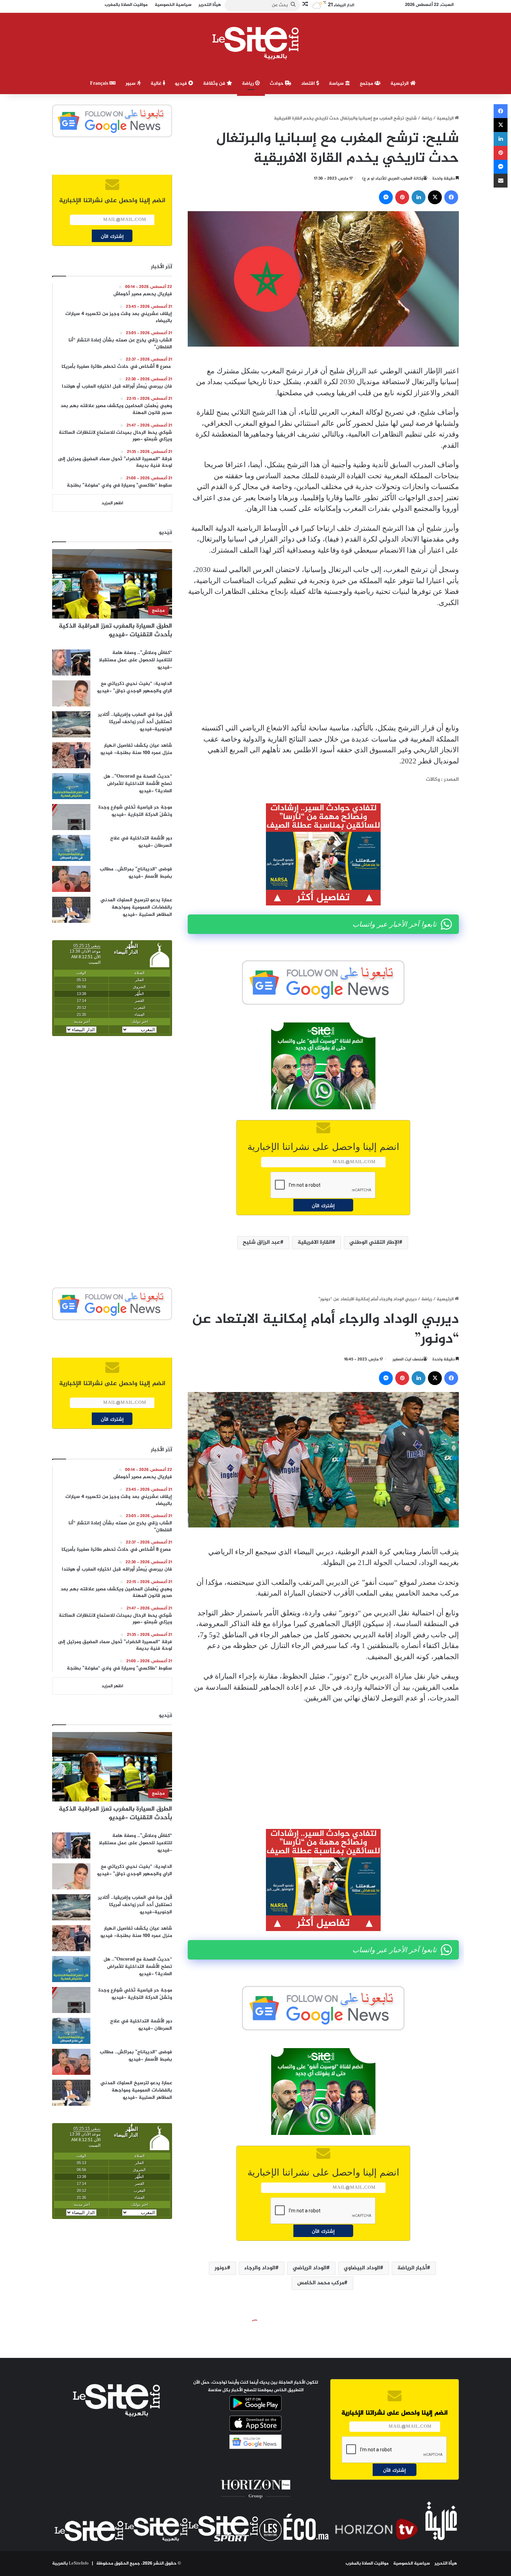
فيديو (182, 84)
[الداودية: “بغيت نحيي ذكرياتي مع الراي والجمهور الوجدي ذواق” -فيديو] (71, 693)
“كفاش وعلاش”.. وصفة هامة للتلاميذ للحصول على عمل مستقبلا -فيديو (135, 660)
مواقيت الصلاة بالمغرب (367, 2563)
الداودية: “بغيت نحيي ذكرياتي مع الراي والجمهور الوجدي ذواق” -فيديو (135, 687)
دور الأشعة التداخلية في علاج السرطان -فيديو (141, 842)
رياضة (249, 84)
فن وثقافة (215, 84)
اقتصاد (309, 84)
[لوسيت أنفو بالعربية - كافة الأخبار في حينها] (256, 43)
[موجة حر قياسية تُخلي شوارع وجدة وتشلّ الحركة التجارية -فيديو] (71, 817)
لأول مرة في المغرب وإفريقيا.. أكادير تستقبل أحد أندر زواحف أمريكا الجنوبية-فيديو (135, 722)
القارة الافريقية (315, 1243)
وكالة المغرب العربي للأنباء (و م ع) (393, 179)
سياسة (337, 84)
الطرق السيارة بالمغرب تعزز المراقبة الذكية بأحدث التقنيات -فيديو (115, 631)
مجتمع (367, 84)
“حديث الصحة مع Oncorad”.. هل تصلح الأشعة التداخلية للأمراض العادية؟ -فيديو (138, 784)
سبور (131, 84)
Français (100, 84)
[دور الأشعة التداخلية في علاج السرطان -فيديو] (71, 848)
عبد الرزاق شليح (261, 1243)
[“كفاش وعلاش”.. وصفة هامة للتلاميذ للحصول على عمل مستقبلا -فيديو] (71, 662)
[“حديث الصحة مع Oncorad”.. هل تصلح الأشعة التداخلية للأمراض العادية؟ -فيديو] (71, 786)
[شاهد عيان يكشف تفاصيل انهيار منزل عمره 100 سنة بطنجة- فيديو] (71, 755)
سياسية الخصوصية (412, 2563)
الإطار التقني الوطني (374, 1243)
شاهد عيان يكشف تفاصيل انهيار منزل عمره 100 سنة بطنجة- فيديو (136, 749)
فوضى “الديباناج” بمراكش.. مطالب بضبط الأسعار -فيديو (136, 873)
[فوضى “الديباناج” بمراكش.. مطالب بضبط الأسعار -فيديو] (71, 879)
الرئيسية (400, 84)
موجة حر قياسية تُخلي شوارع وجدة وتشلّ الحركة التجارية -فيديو (135, 811)
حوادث (277, 84)
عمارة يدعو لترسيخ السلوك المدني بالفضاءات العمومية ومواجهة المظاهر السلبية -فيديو (136, 907)
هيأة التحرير (446, 2563)
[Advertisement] (323, 665)
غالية (157, 84)
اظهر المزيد (112, 503)
